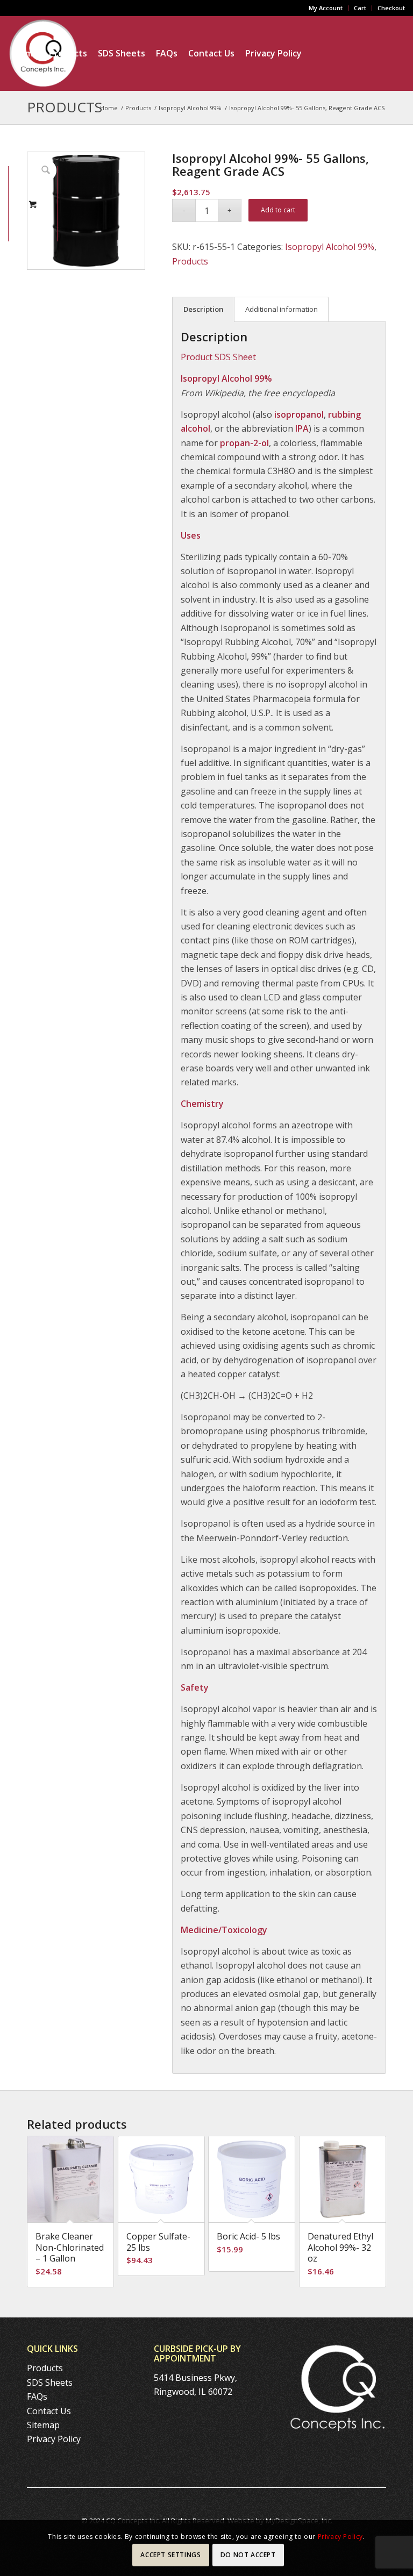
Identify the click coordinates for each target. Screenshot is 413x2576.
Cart (360, 8)
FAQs (37, 2396)
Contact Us (49, 2411)
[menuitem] (326, 8)
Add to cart (278, 210)
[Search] (120, 128)
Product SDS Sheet (218, 357)
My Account (326, 8)
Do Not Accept (248, 2555)
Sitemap (43, 2425)
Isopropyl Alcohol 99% (330, 247)
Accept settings (170, 2555)
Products (190, 261)
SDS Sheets (50, 2382)
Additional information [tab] (282, 309)
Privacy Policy (54, 2439)
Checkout (391, 8)
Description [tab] (204, 309)
